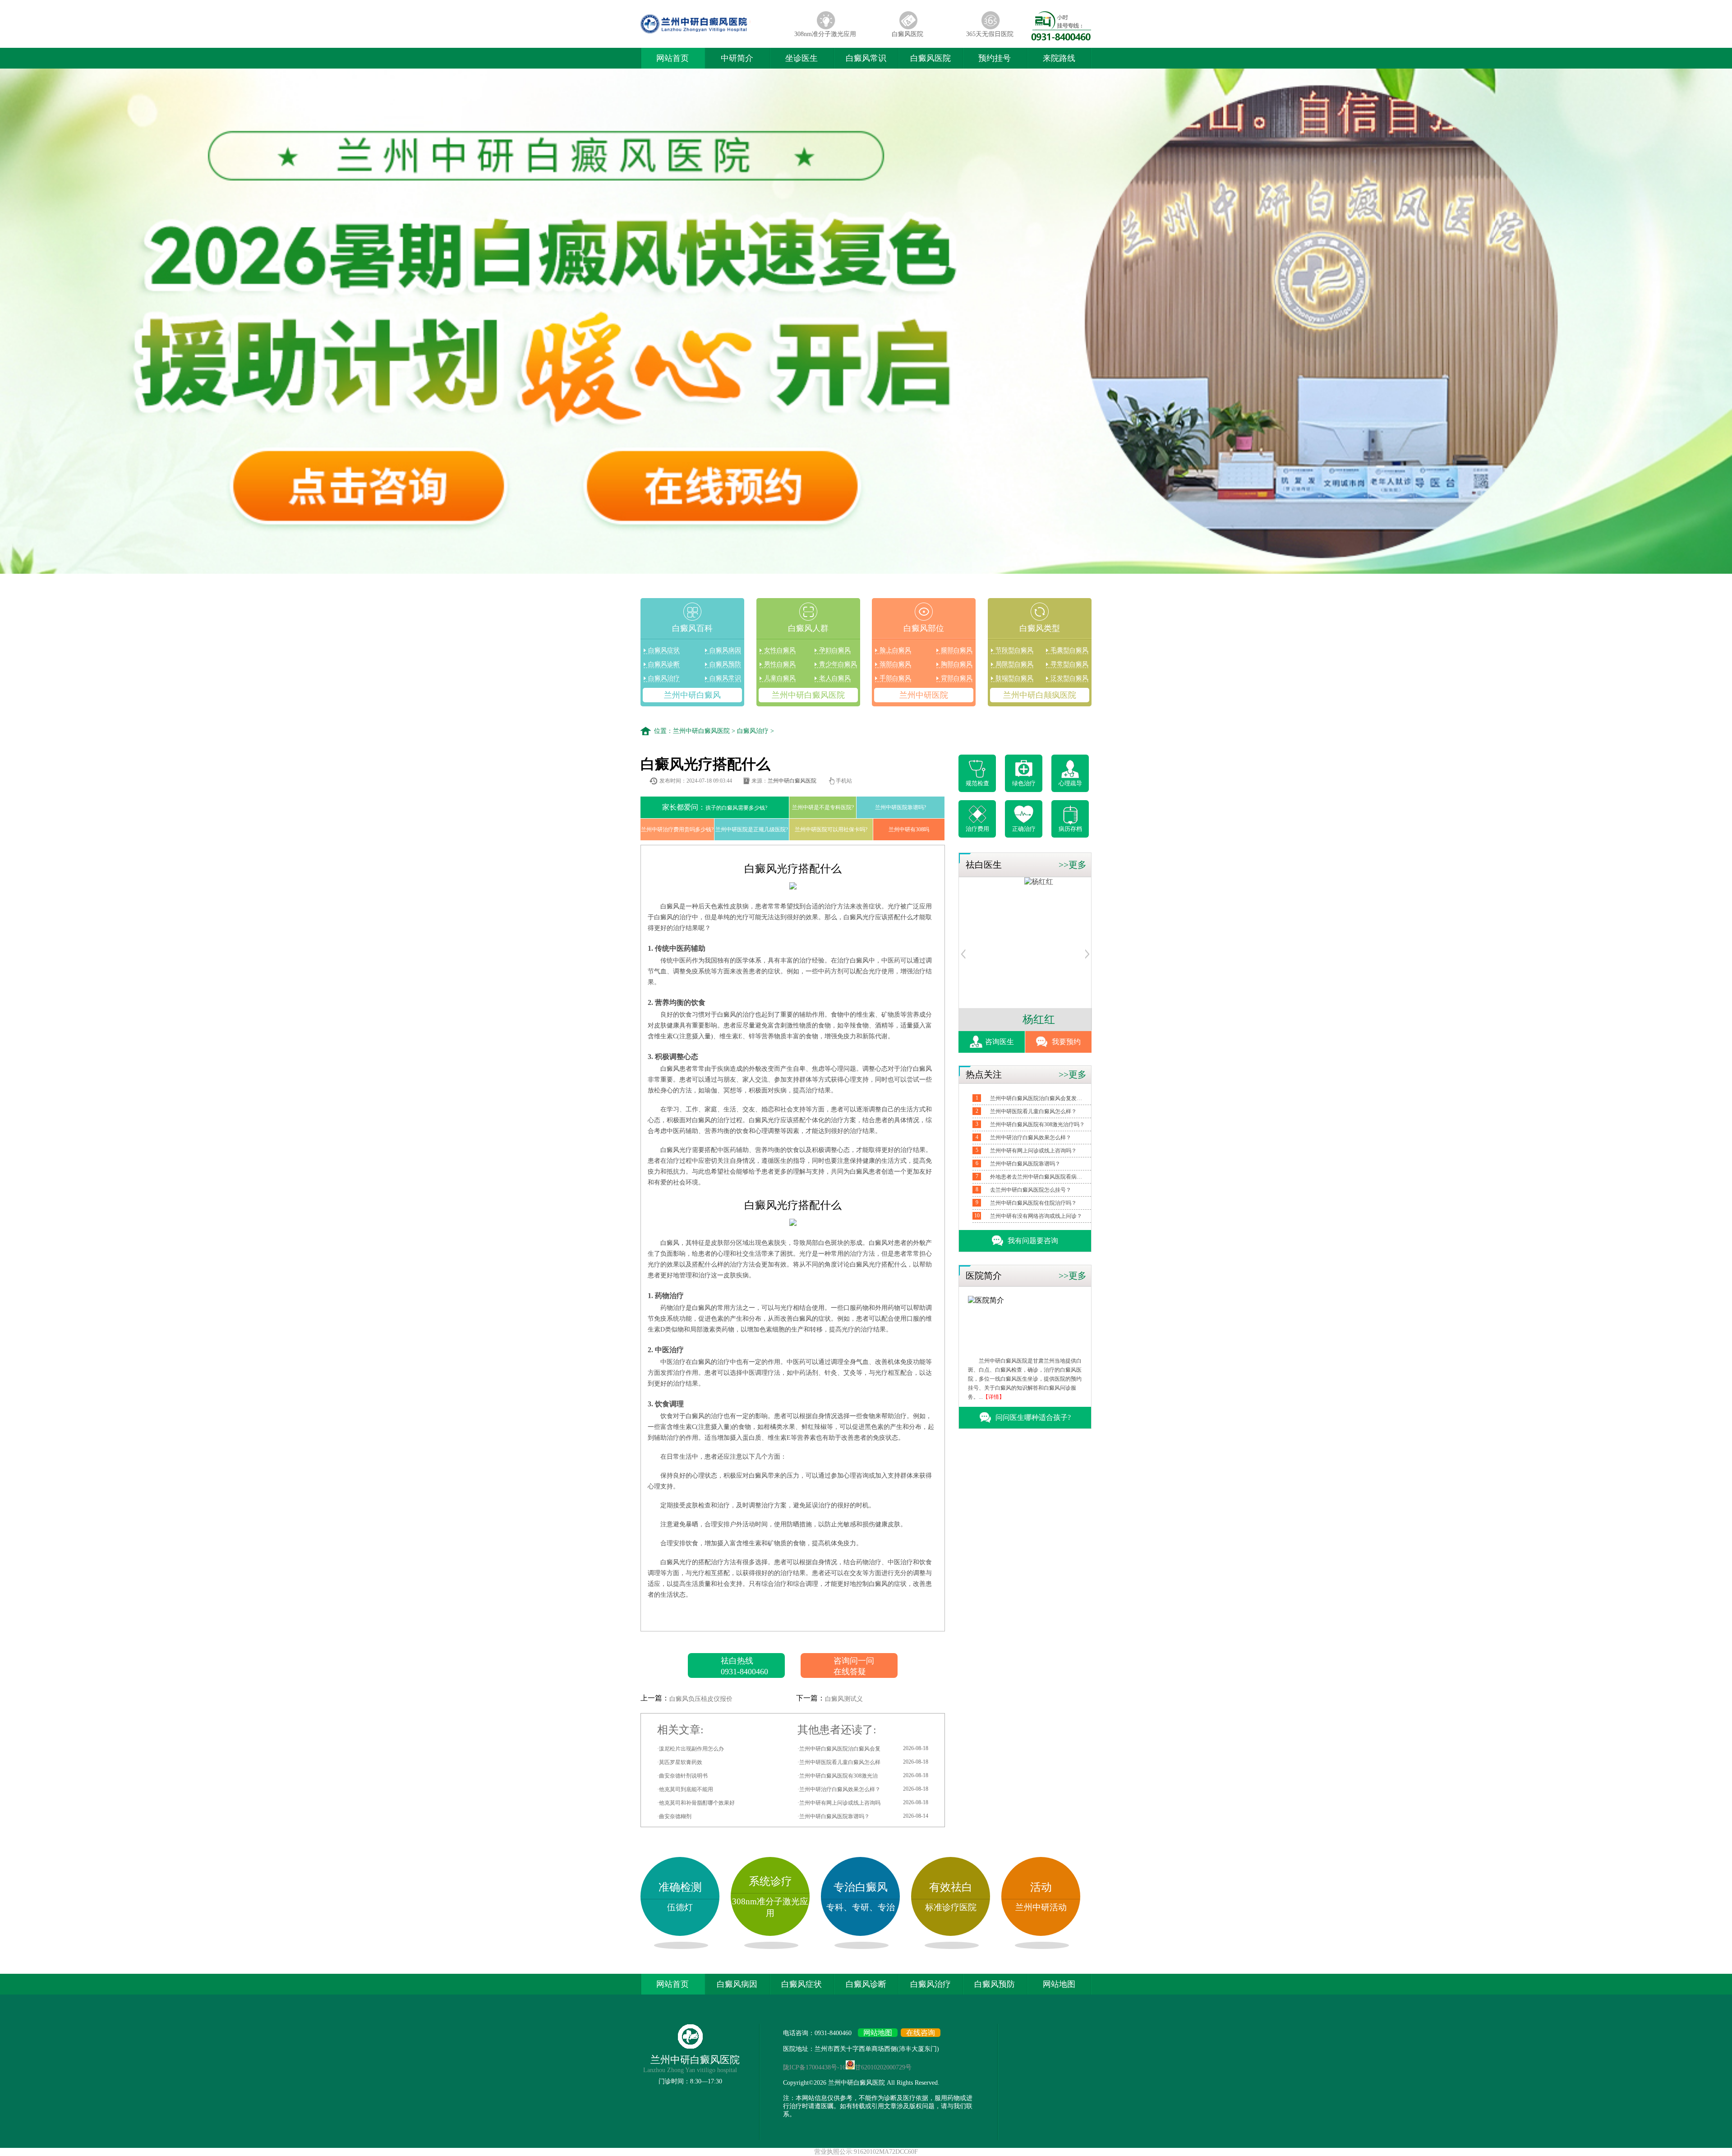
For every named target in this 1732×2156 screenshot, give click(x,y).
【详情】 (994, 1397)
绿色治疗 (1024, 783)
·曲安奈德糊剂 (674, 1816)
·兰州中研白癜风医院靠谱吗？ (863, 1816)
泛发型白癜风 (1069, 678)
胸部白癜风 (957, 664)
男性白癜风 (780, 664)
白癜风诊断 (664, 664)
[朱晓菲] (988, 882)
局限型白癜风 (1014, 664)
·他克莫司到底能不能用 (685, 1789)
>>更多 (1073, 865)
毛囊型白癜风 (1069, 650)
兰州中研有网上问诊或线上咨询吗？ (1033, 1151)
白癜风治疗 (664, 678)
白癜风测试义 (844, 1699)
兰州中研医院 (924, 695)
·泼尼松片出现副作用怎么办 (691, 1749)
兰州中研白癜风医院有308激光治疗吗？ (1037, 1124)
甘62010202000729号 (883, 2067)
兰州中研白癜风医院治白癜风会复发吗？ (1037, 1098)
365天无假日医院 (990, 34)
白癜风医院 (907, 34)
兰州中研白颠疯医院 (1040, 695)
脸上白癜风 (895, 650)
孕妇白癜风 (835, 650)
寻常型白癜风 (1069, 664)
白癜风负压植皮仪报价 (701, 1699)
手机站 (844, 781)
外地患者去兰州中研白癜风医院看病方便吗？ (1037, 1177)
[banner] (866, 322)
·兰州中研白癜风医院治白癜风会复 (863, 1748)
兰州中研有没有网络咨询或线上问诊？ (1036, 1216)
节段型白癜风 (1014, 650)
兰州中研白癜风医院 (808, 695)
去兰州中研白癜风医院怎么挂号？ (1031, 1190)
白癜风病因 (725, 650)
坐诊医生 (802, 58)
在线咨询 (921, 2033)
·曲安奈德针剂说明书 (682, 1776)
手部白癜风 (895, 678)
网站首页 (673, 58)
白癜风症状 (664, 650)
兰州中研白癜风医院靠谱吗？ (1025, 1164)
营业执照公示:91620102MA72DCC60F (866, 2152)
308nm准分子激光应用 (825, 34)
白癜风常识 (866, 58)
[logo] (712, 34)
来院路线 (1059, 58)
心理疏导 (1070, 783)
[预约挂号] (963, 956)
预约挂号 (995, 58)
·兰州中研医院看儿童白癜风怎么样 (863, 1762)
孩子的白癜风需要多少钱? (715, 807)
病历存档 (1070, 829)
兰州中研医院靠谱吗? (901, 807)
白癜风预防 (725, 664)
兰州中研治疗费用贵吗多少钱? (677, 829)
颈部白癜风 (895, 664)
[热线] (1061, 38)
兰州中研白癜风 (692, 695)
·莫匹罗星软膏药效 (680, 1762)
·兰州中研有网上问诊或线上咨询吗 (863, 1803)
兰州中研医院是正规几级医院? (752, 829)
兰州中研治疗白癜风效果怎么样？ (1031, 1138)
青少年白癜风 (838, 664)
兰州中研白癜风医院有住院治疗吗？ (1033, 1203)
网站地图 (1059, 1984)
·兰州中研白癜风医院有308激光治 (863, 1776)
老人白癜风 (835, 678)
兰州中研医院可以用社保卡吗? (831, 829)
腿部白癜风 (957, 650)
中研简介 (737, 58)
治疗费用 (977, 829)
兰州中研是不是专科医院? (823, 807)
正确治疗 (1024, 829)
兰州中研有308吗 (909, 829)
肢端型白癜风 (1014, 678)
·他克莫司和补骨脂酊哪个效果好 (696, 1803)
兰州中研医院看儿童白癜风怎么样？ (1033, 1111)
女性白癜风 (780, 650)
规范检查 (977, 783)
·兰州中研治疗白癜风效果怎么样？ (863, 1789)
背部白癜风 (957, 678)
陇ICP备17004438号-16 (814, 2067)
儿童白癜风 (780, 678)
